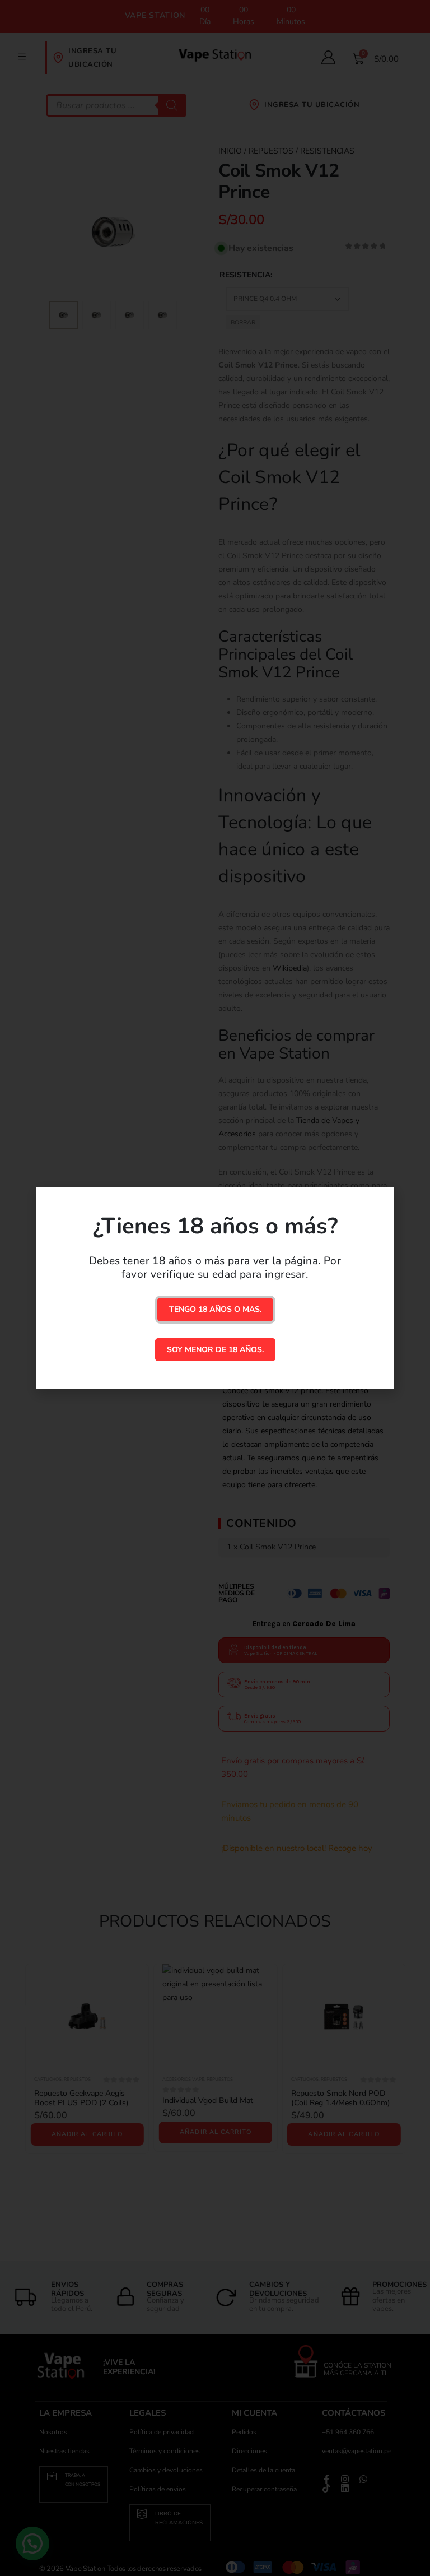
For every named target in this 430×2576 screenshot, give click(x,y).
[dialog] (215, 1288)
